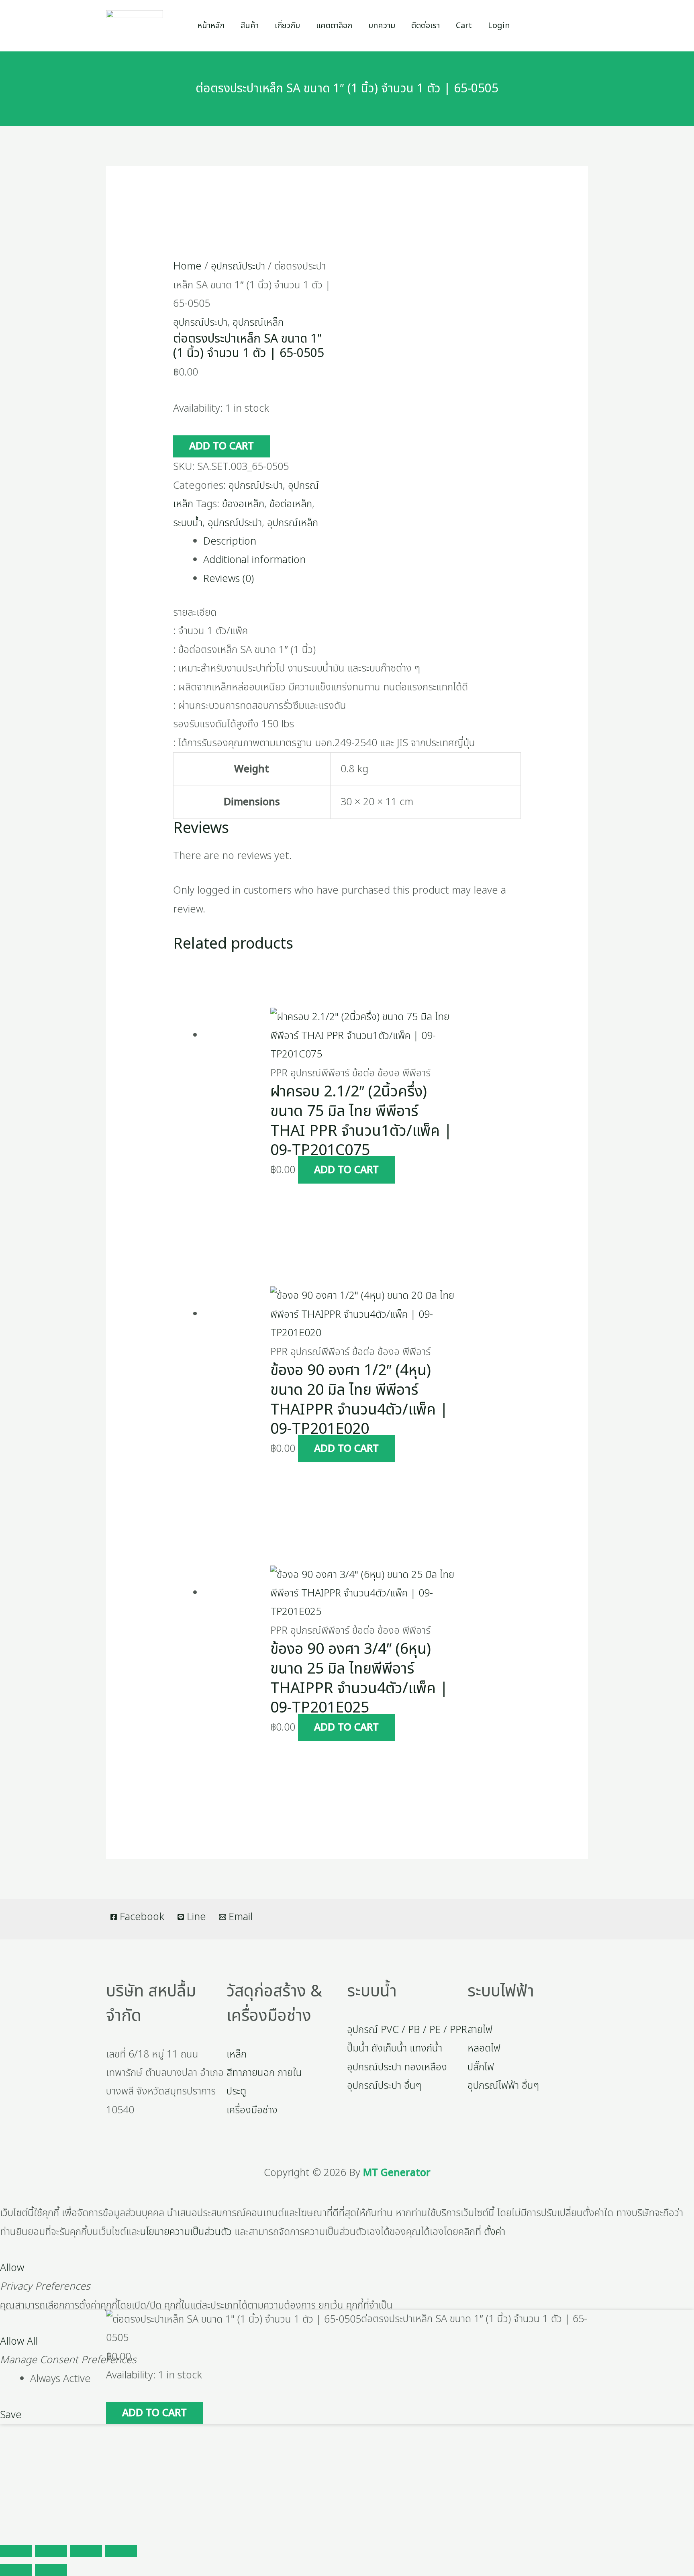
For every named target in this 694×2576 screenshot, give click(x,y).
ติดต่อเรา (426, 26)
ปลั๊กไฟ (481, 2067)
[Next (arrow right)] (51, 2570)
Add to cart (221, 446)
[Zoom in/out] (16, 2551)
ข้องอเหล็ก (243, 504)
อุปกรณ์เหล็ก (258, 323)
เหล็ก (237, 2054)
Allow (12, 2268)
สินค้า (250, 26)
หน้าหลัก (211, 26)
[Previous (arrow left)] (16, 2570)
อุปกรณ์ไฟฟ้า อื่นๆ (503, 2086)
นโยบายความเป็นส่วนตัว (186, 2232)
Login (499, 26)
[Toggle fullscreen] (51, 2551)
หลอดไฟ (484, 2048)
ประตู (236, 2091)
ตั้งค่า (495, 2232)
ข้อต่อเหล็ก (291, 504)
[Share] (86, 2551)
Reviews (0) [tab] (229, 579)
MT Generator (397, 2173)
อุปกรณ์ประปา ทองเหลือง (397, 2067)
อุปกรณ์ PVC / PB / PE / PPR (407, 2030)
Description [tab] (230, 541)
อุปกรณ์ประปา (238, 266)
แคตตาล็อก (334, 26)
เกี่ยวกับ (287, 26)
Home (187, 266)
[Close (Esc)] (121, 2551)
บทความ (382, 26)
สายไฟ (480, 2030)
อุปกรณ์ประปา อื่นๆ (384, 2086)
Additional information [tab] (254, 560)
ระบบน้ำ (188, 523)
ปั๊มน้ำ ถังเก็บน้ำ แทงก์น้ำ (395, 2048)
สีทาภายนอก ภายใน (264, 2073)
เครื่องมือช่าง (252, 2110)
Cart (464, 26)
